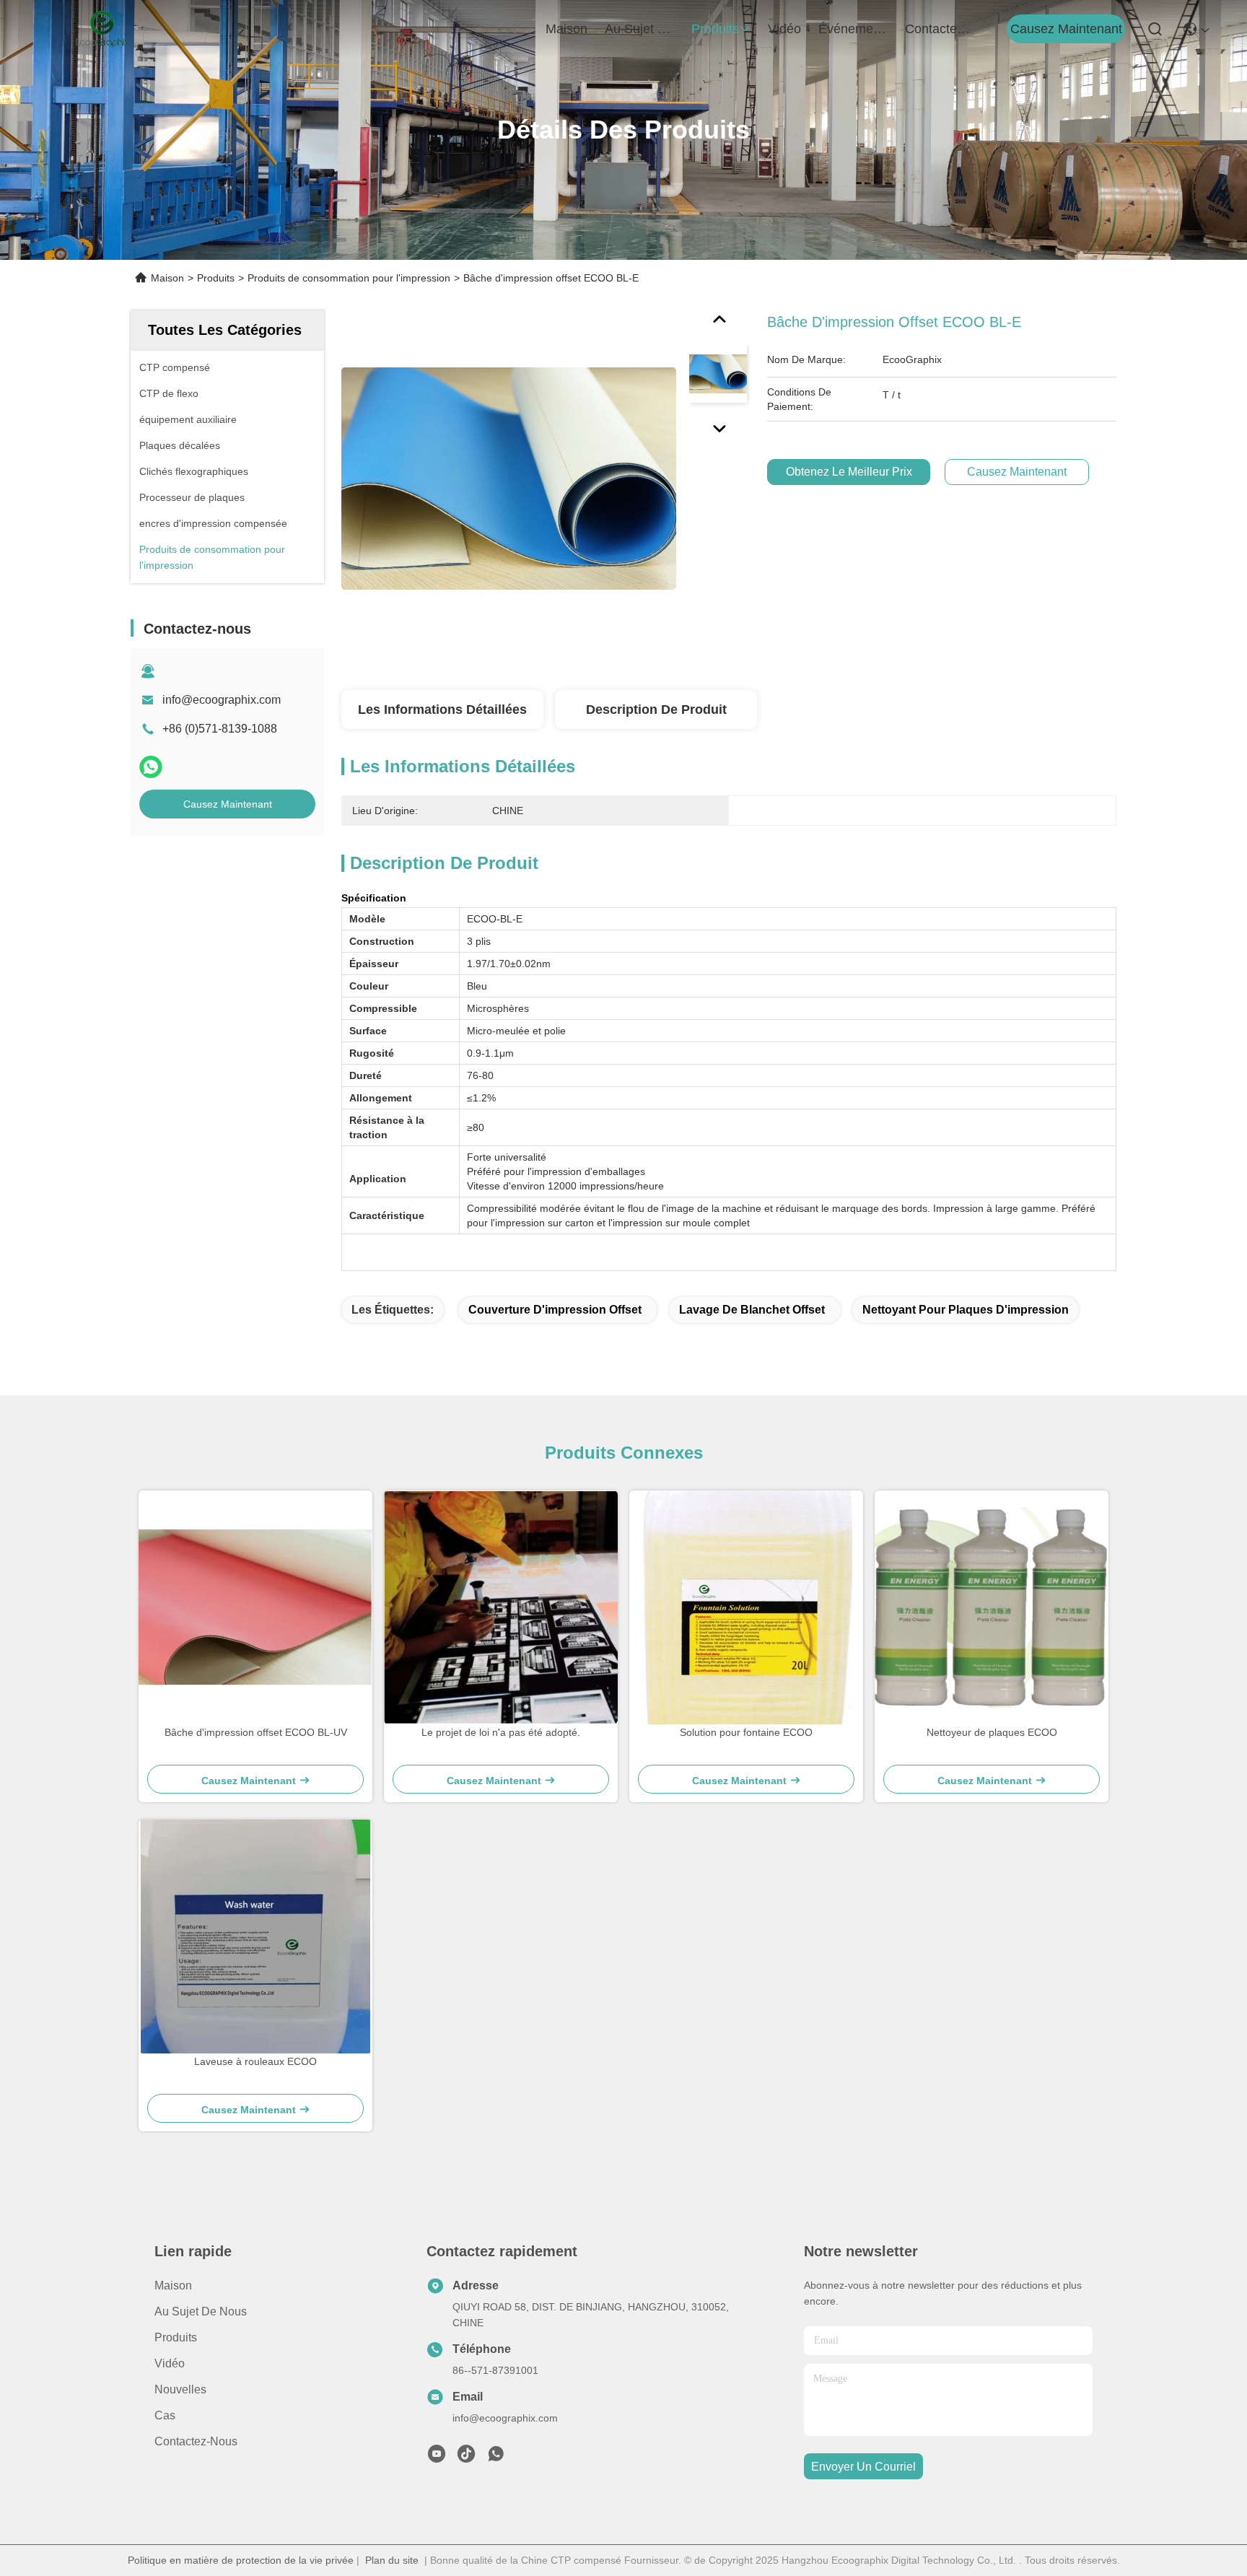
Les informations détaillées (442, 710)
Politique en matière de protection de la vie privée (241, 2560)
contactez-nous (940, 29)
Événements (853, 29)
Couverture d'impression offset (555, 1310)
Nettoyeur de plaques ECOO (992, 1732)
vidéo (784, 29)
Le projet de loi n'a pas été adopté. (501, 1732)
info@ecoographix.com (222, 700)
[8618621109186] (496, 2458)
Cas (165, 2415)
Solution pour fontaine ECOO (746, 1732)
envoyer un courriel (863, 2467)
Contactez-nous (196, 2441)
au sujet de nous (639, 29)
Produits (216, 278)
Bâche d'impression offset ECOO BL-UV (256, 1732)
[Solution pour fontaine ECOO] (747, 1607)
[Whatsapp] (151, 767)
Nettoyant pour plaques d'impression (966, 1310)
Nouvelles (180, 2389)
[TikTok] (466, 2458)
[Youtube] (437, 2458)
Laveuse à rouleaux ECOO (255, 2061)
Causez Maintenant (1066, 29)
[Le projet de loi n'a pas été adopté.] (501, 1607)
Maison (566, 29)
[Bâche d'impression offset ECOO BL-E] (509, 478)
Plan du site (392, 2560)
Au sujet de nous (201, 2311)
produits (715, 29)
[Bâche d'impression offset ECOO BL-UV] (255, 1607)
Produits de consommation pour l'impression (349, 278)
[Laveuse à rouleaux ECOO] (255, 1937)
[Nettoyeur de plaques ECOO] (992, 1607)
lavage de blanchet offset (752, 1310)
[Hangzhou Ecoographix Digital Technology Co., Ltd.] (102, 29)
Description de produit (656, 710)
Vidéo (170, 2363)
